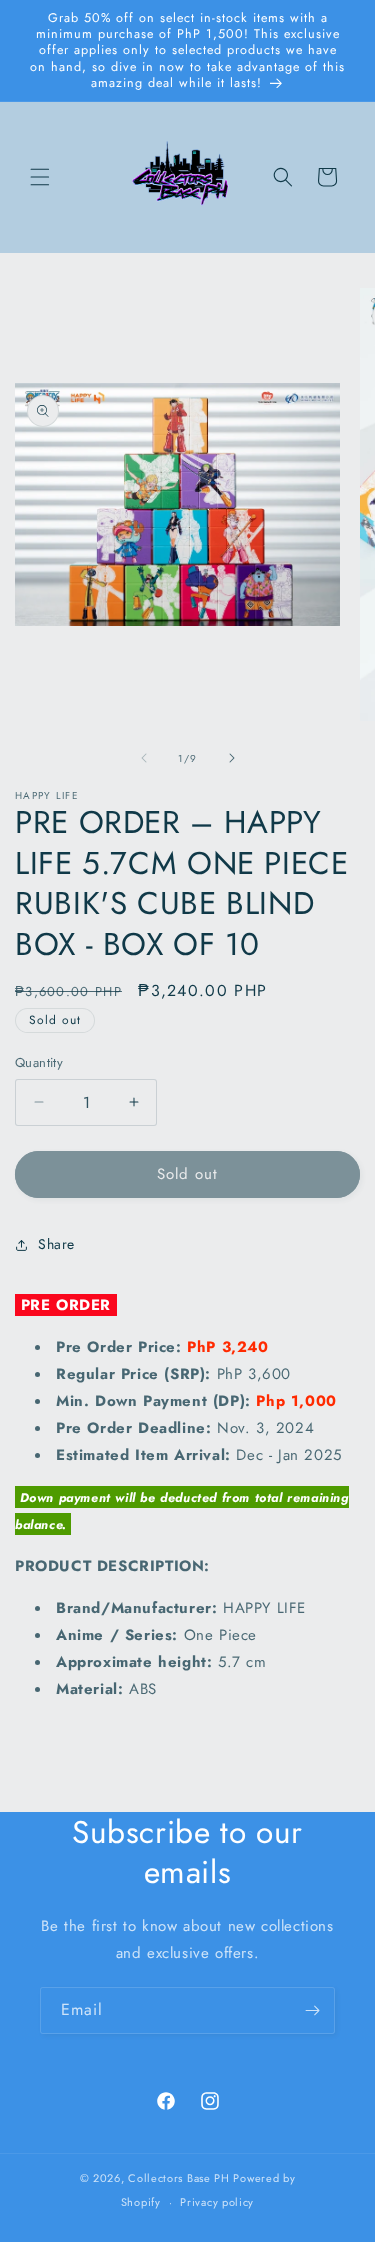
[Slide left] (144, 758)
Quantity (39, 1062)
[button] (40, 177)
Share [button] (56, 1244)
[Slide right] (232, 758)
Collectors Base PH (179, 2178)
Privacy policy (217, 2202)
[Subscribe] (312, 2010)
